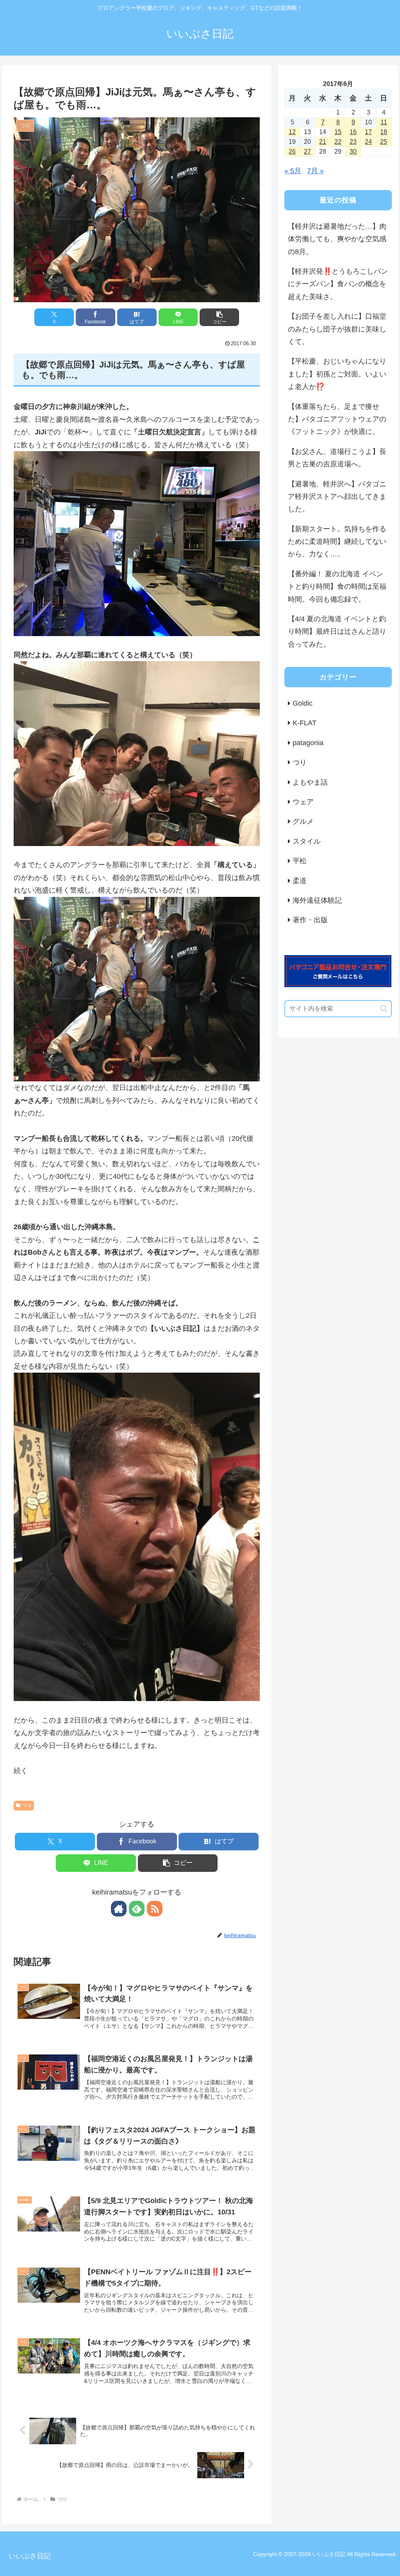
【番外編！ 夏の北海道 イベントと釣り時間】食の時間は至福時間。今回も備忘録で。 (337, 587)
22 (338, 142)
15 (338, 132)
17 (368, 132)
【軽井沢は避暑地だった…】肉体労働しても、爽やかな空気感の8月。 (337, 239)
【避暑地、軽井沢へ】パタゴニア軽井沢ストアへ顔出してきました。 (337, 497)
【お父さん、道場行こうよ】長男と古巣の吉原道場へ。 (337, 458)
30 (353, 151)
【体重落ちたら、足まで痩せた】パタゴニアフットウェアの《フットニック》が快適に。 (337, 419)
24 (368, 142)
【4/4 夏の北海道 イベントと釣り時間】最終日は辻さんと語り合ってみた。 (337, 632)
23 (353, 142)
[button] (219, 317)
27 (307, 151)
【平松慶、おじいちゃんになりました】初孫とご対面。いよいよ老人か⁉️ (337, 374)
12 (292, 132)
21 (323, 142)
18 (384, 132)
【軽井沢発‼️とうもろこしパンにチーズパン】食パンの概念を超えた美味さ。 (338, 284)
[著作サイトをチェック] (119, 1909)
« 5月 (293, 171)
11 (384, 122)
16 (353, 132)
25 (384, 142)
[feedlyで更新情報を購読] (137, 1909)
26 (292, 151)
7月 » (315, 171)
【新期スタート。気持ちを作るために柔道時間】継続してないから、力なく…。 (337, 542)
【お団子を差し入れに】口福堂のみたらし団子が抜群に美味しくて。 (337, 329)
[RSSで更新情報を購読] (155, 1909)
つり (27, 1805)
